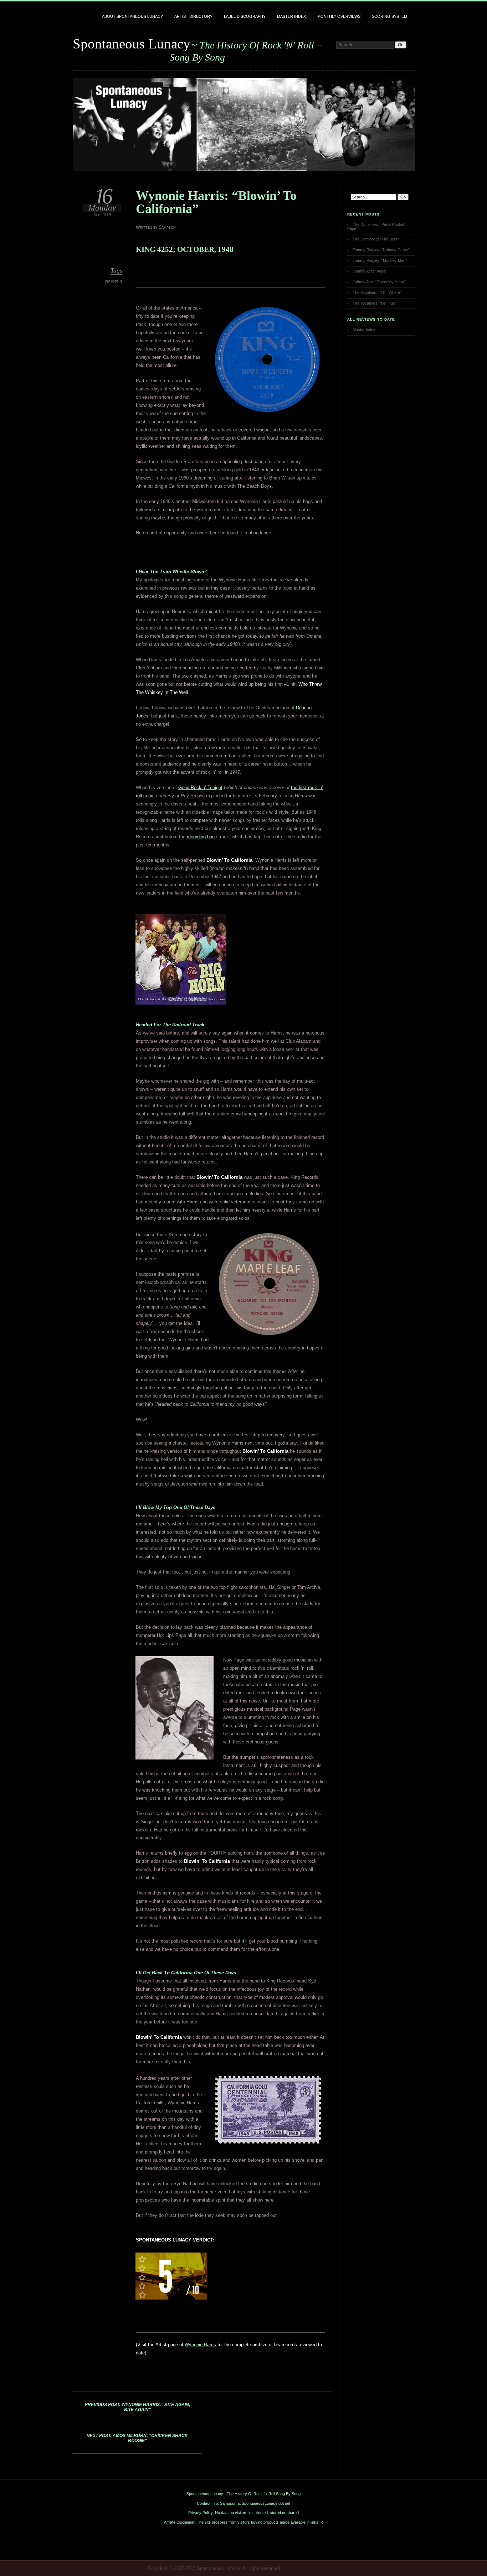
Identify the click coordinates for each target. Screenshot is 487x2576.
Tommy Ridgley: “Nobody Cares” (381, 250)
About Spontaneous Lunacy (132, 16)
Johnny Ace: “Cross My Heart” (379, 282)
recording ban (201, 837)
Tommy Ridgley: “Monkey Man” (380, 260)
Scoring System (389, 16)
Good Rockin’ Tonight (200, 787)
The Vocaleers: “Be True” (375, 303)
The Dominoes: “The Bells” (376, 239)
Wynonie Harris (200, 2345)
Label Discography (245, 16)
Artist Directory (193, 16)
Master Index (291, 16)
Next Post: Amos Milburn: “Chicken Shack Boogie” (137, 2438)
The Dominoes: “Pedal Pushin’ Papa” (376, 226)
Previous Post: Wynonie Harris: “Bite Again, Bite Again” (137, 2407)
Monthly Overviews (339, 16)
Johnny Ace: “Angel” (370, 271)
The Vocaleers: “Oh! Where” (377, 292)
